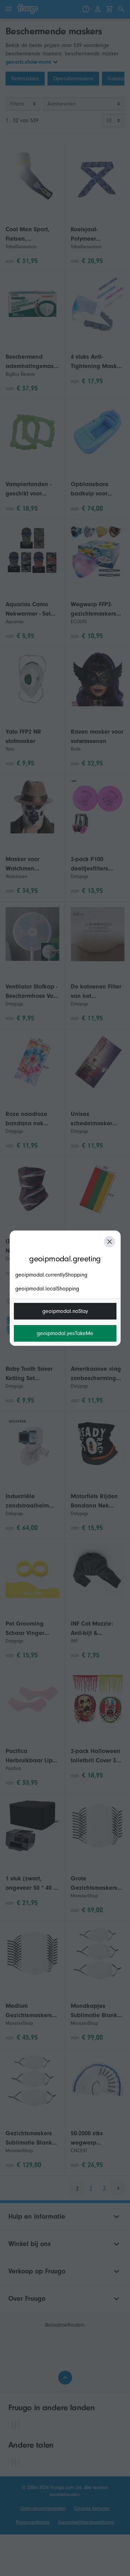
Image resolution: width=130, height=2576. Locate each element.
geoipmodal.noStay (65, 1311)
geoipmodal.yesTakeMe (65, 1333)
